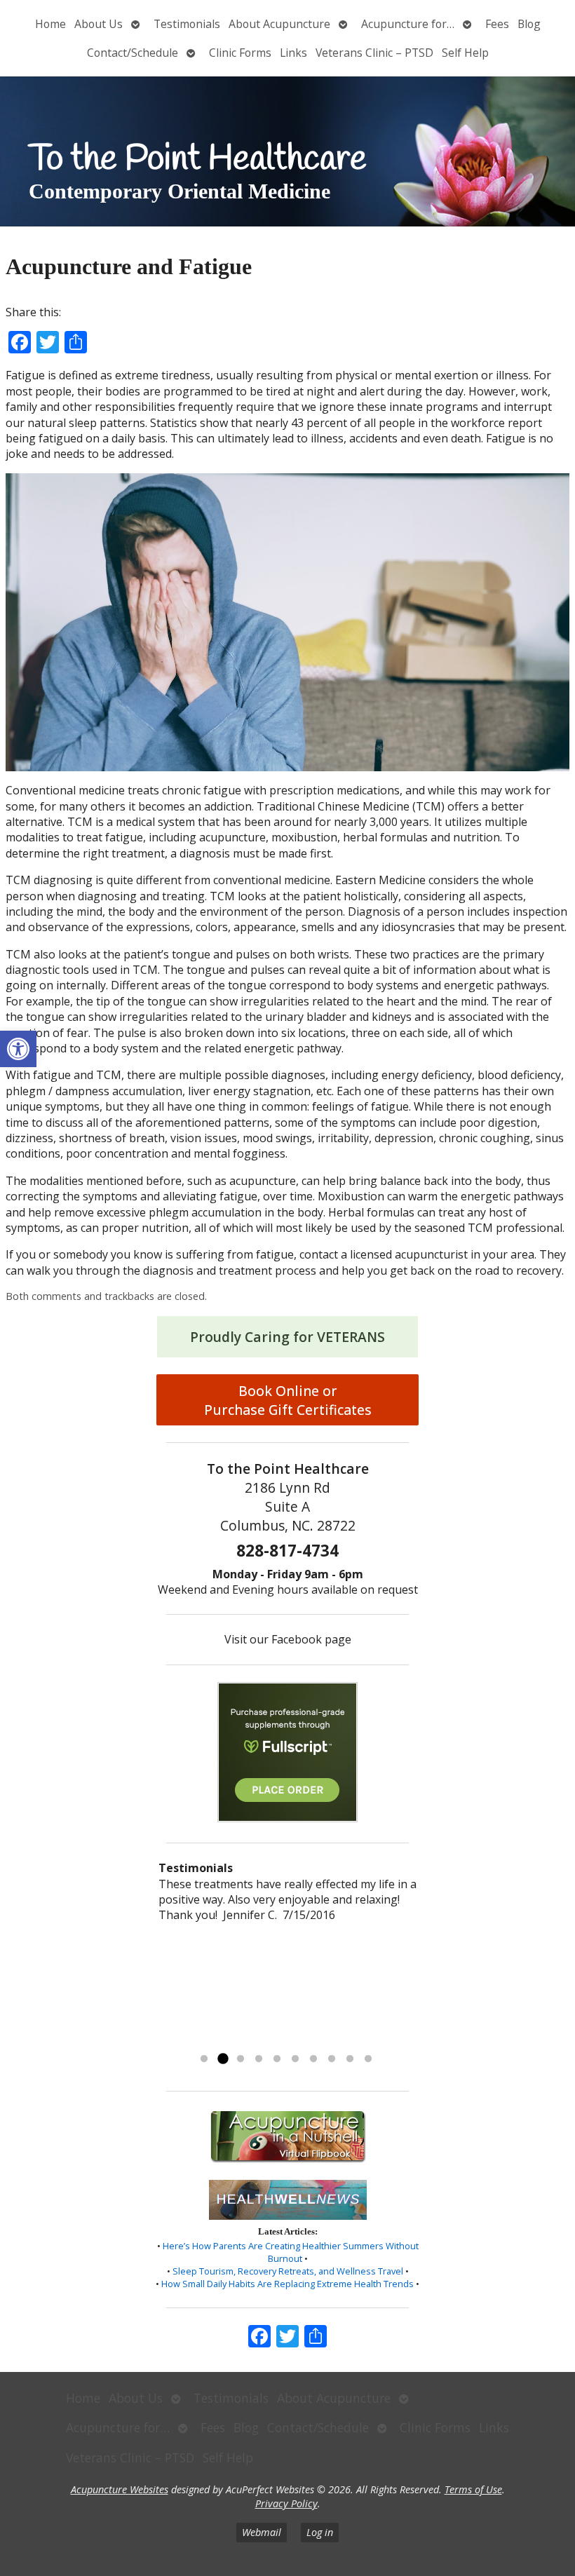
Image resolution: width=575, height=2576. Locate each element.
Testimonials (187, 24)
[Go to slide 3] (241, 2059)
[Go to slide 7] (313, 2059)
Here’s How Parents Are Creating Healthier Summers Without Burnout (291, 2252)
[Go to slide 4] (259, 2059)
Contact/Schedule (133, 53)
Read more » (305, 2041)
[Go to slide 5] (277, 2059)
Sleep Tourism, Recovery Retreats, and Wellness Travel (288, 2271)
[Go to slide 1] (204, 2059)
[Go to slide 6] (295, 2059)
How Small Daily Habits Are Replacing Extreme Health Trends (287, 2284)
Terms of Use (473, 2489)
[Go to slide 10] (368, 2059)
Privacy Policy (286, 2503)
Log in (320, 2532)
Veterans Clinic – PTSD (374, 53)
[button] (18, 1049)
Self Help (465, 53)
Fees (497, 24)
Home (50, 24)
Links (293, 53)
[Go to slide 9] (350, 2059)
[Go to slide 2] (222, 2059)
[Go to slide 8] (332, 2059)
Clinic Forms (240, 53)
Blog (529, 24)
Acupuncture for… (408, 24)
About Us (99, 24)
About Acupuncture (279, 24)
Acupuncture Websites (120, 2489)
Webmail (262, 2532)
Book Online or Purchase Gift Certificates (288, 1400)
